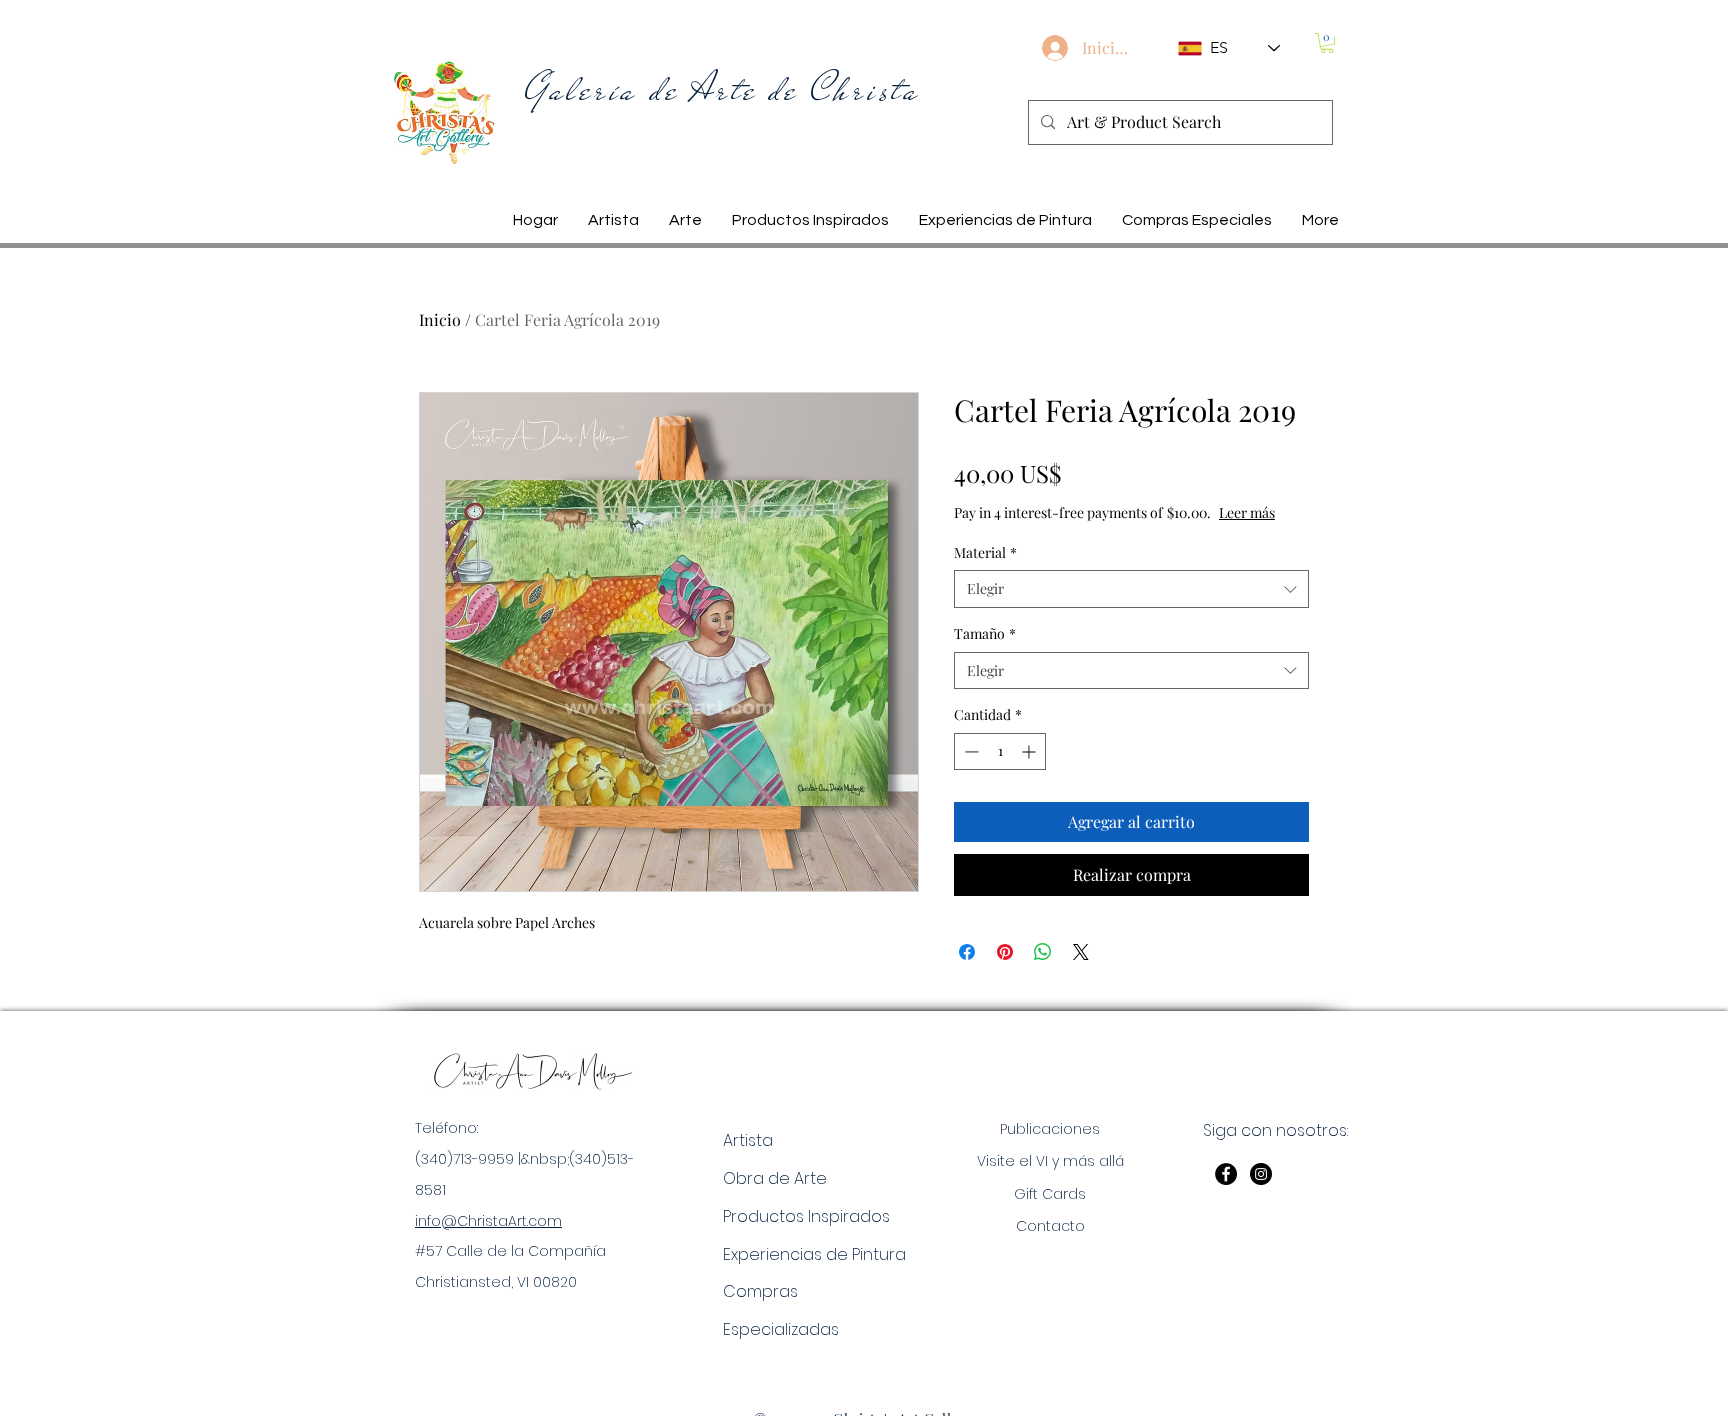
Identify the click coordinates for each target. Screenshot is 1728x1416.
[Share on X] (1081, 952)
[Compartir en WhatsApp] (1043, 952)
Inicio (440, 319)
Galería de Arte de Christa (723, 90)
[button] (1327, 43)
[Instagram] (1261, 1174)
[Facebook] (1226, 1174)
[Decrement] (969, 751)
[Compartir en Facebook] (967, 952)
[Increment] (1030, 751)
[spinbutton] (1000, 751)
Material (985, 552)
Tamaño (985, 633)
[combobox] (1131, 589)
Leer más (1247, 512)
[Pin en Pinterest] (1005, 952)
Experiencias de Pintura (814, 1254)
